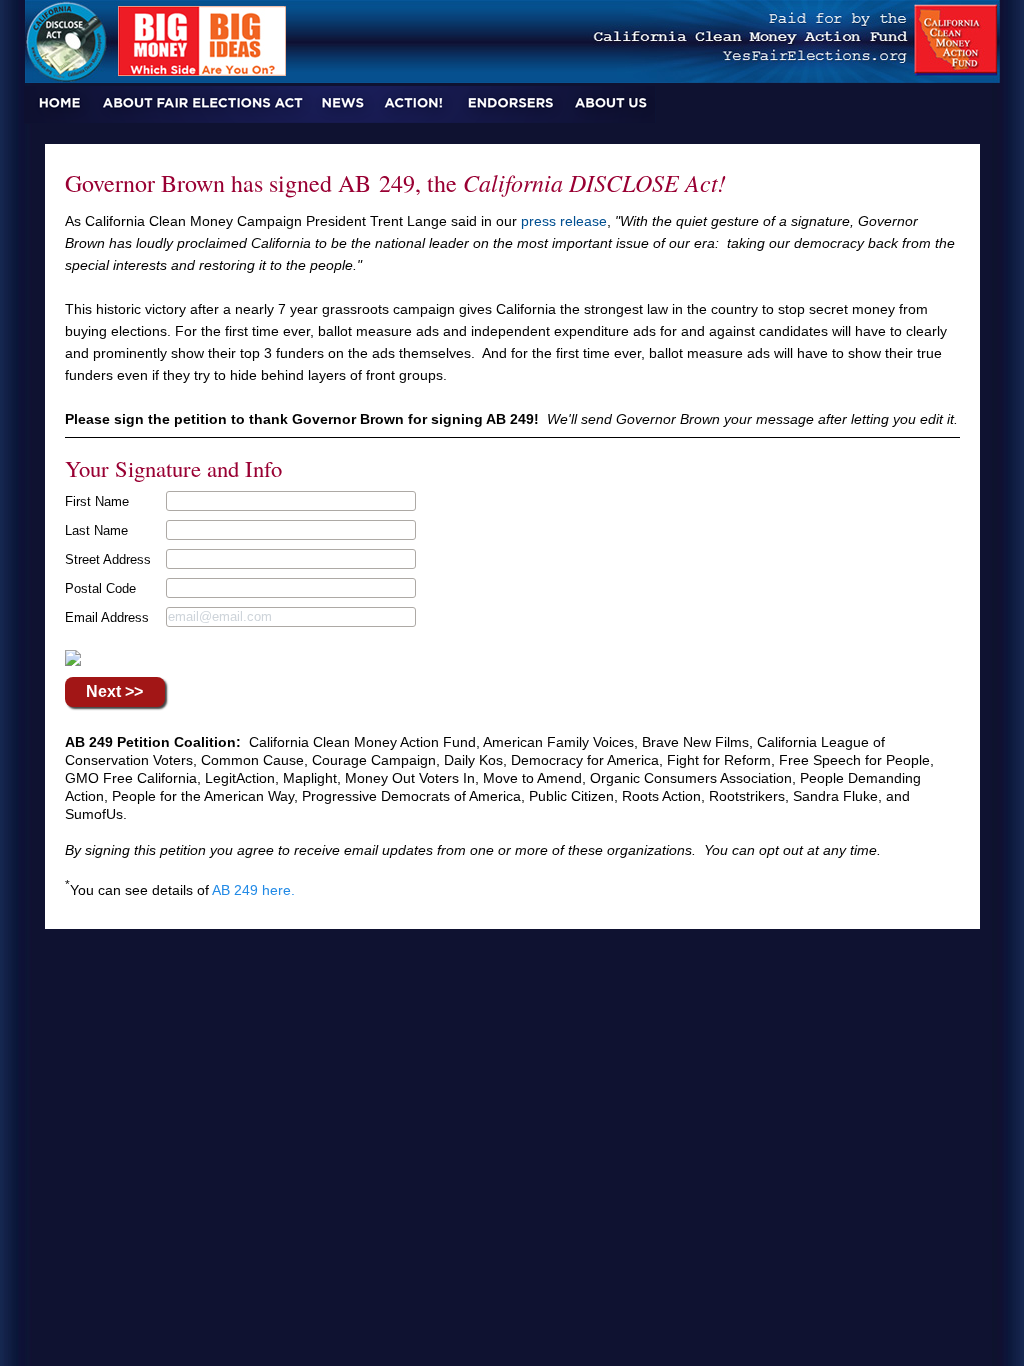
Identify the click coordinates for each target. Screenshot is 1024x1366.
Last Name (96, 530)
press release (564, 221)
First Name (97, 501)
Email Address (107, 617)
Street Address (108, 559)
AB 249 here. (253, 890)
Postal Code (100, 588)
